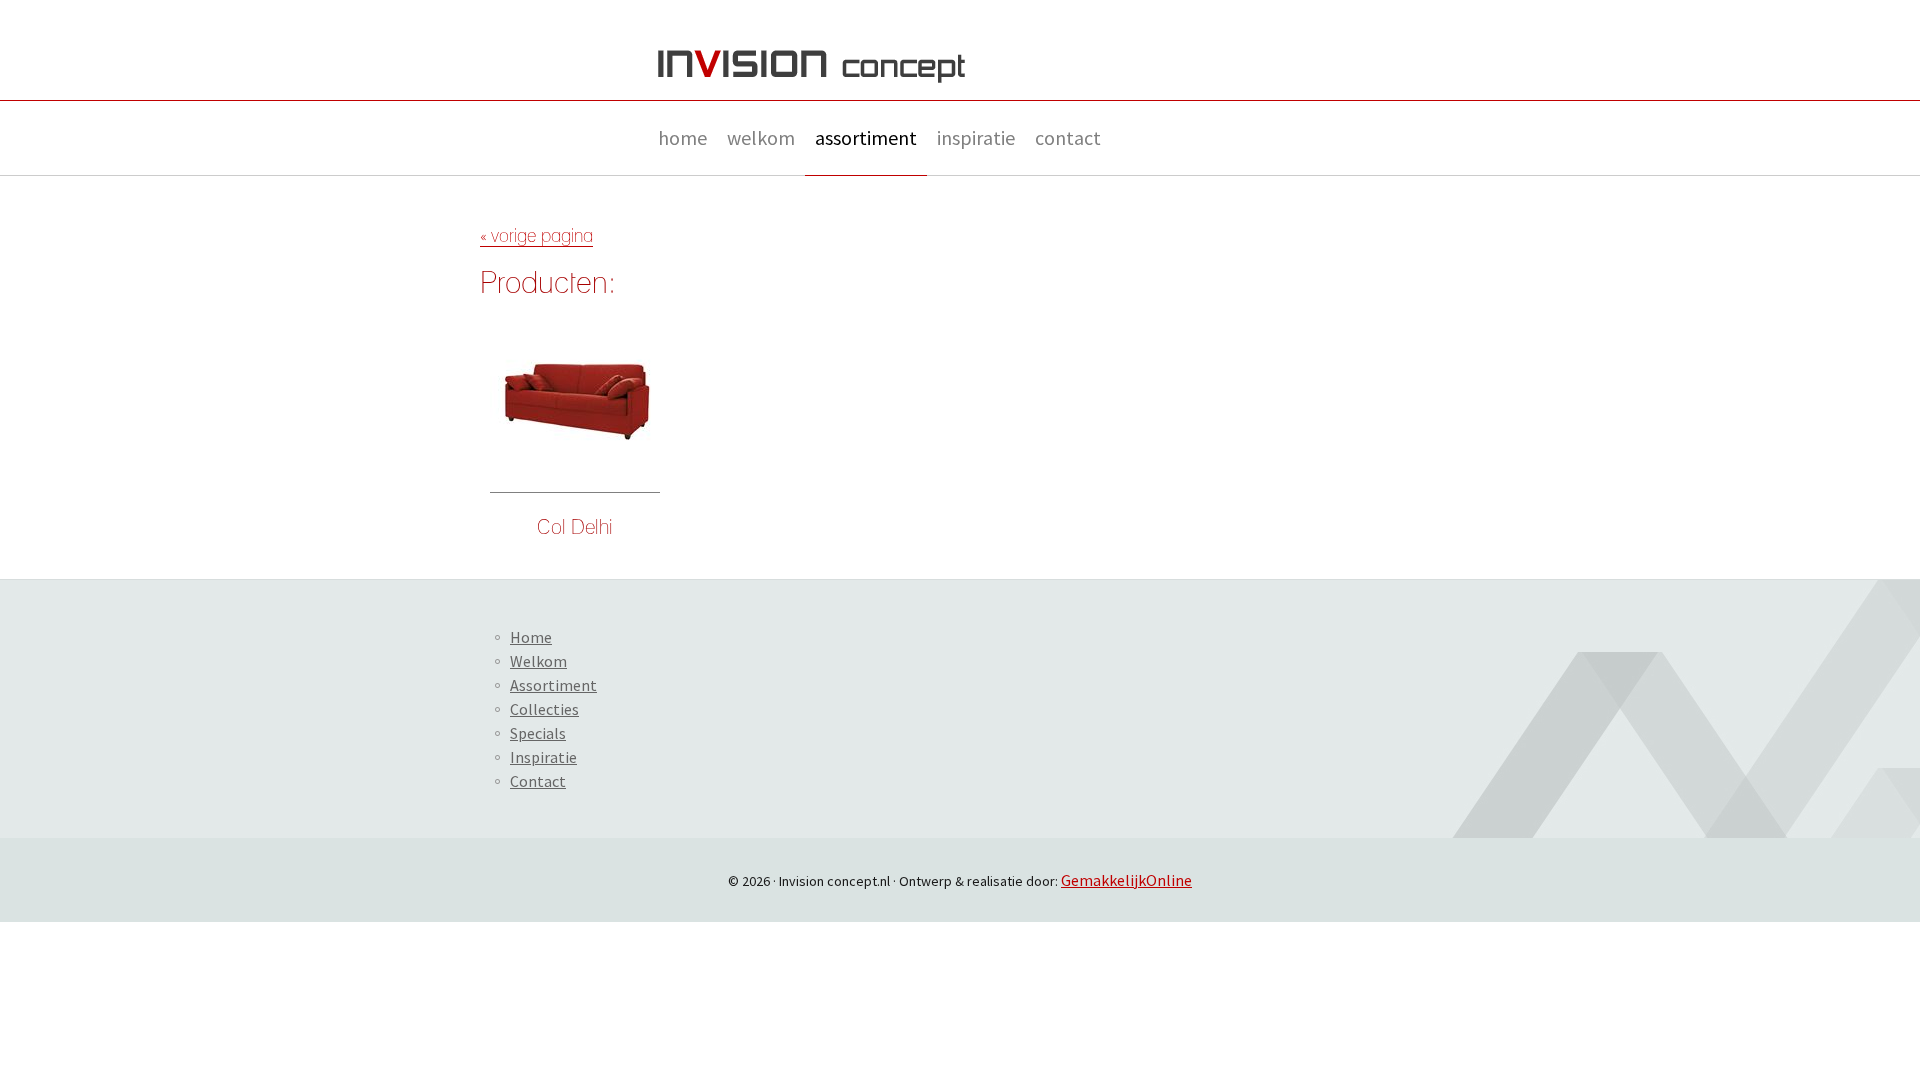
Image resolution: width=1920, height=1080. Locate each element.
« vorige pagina (536, 237)
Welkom (761, 137)
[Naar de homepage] (811, 66)
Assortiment (866, 137)
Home (682, 137)
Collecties (544, 709)
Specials (538, 733)
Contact (1068, 137)
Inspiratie (976, 137)
